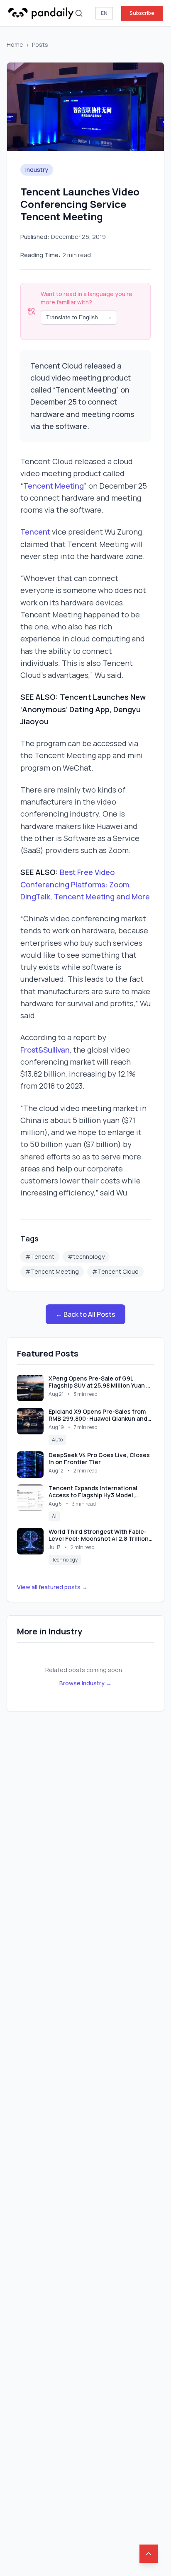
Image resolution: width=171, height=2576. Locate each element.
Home (15, 45)
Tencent (36, 532)
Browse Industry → (85, 1683)
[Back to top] (149, 2554)
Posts (40, 45)
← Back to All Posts (85, 1314)
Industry (37, 170)
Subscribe (142, 13)
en (104, 13)
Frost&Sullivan (45, 1050)
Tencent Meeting (54, 486)
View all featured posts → (52, 1587)
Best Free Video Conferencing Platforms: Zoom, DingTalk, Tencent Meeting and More (85, 884)
